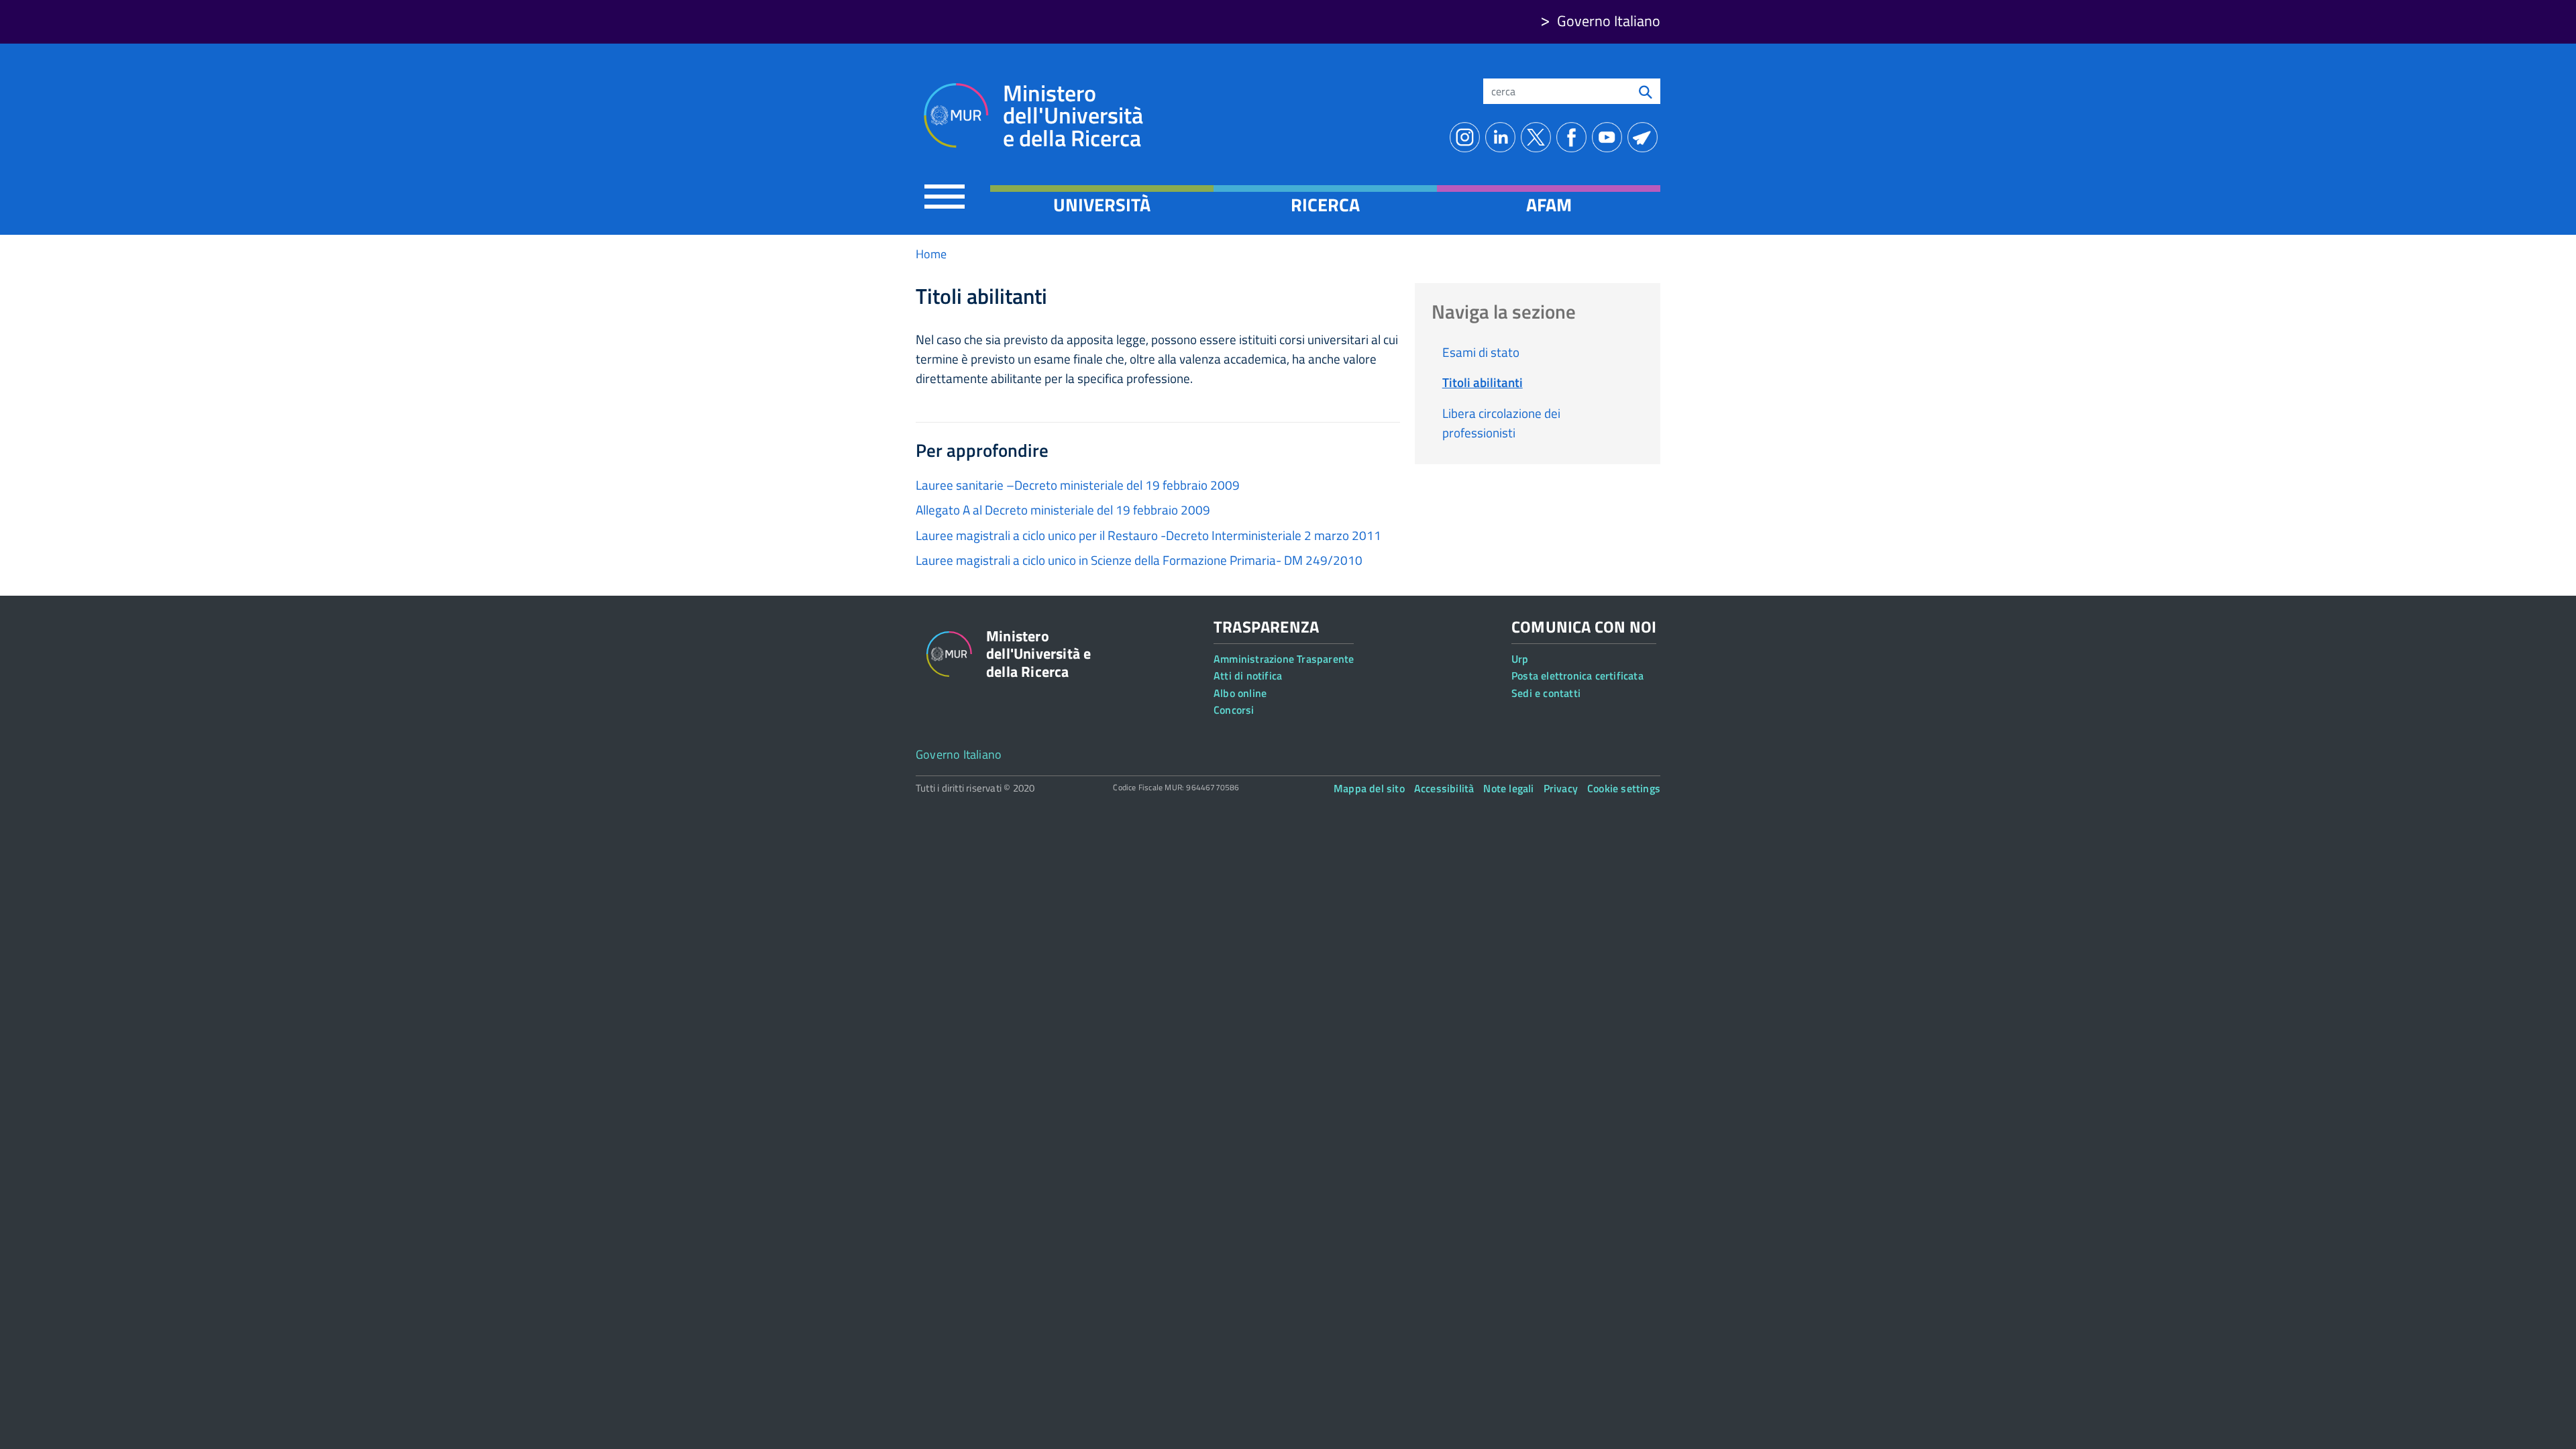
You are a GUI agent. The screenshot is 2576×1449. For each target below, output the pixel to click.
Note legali (1508, 788)
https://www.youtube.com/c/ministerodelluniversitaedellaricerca (1610, 137)
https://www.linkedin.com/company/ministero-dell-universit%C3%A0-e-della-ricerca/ (1503, 137)
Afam (1549, 205)
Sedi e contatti (1546, 693)
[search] (1646, 91)
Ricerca (1325, 205)
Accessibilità (1444, 788)
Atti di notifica (1248, 676)
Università (1102, 205)
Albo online (1240, 693)
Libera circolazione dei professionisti (1501, 423)
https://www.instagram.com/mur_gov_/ (1467, 137)
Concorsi (1234, 710)
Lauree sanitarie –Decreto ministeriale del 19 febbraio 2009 (1078, 485)
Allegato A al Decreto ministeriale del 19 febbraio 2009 (1063, 509)
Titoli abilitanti (1483, 382)
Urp (1520, 659)
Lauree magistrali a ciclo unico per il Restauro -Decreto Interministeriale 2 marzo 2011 (1148, 535)
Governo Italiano (1609, 21)
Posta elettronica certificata (1577, 676)
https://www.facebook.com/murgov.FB (1574, 137)
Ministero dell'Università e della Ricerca (1073, 116)
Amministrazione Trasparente (1284, 659)
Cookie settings (1624, 788)
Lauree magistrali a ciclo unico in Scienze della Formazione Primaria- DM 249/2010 (1139, 560)
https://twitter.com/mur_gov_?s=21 (1539, 137)
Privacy (1561, 788)
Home (931, 254)
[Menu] (945, 196)
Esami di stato (1481, 352)
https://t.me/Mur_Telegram (1645, 137)
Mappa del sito (1369, 788)
